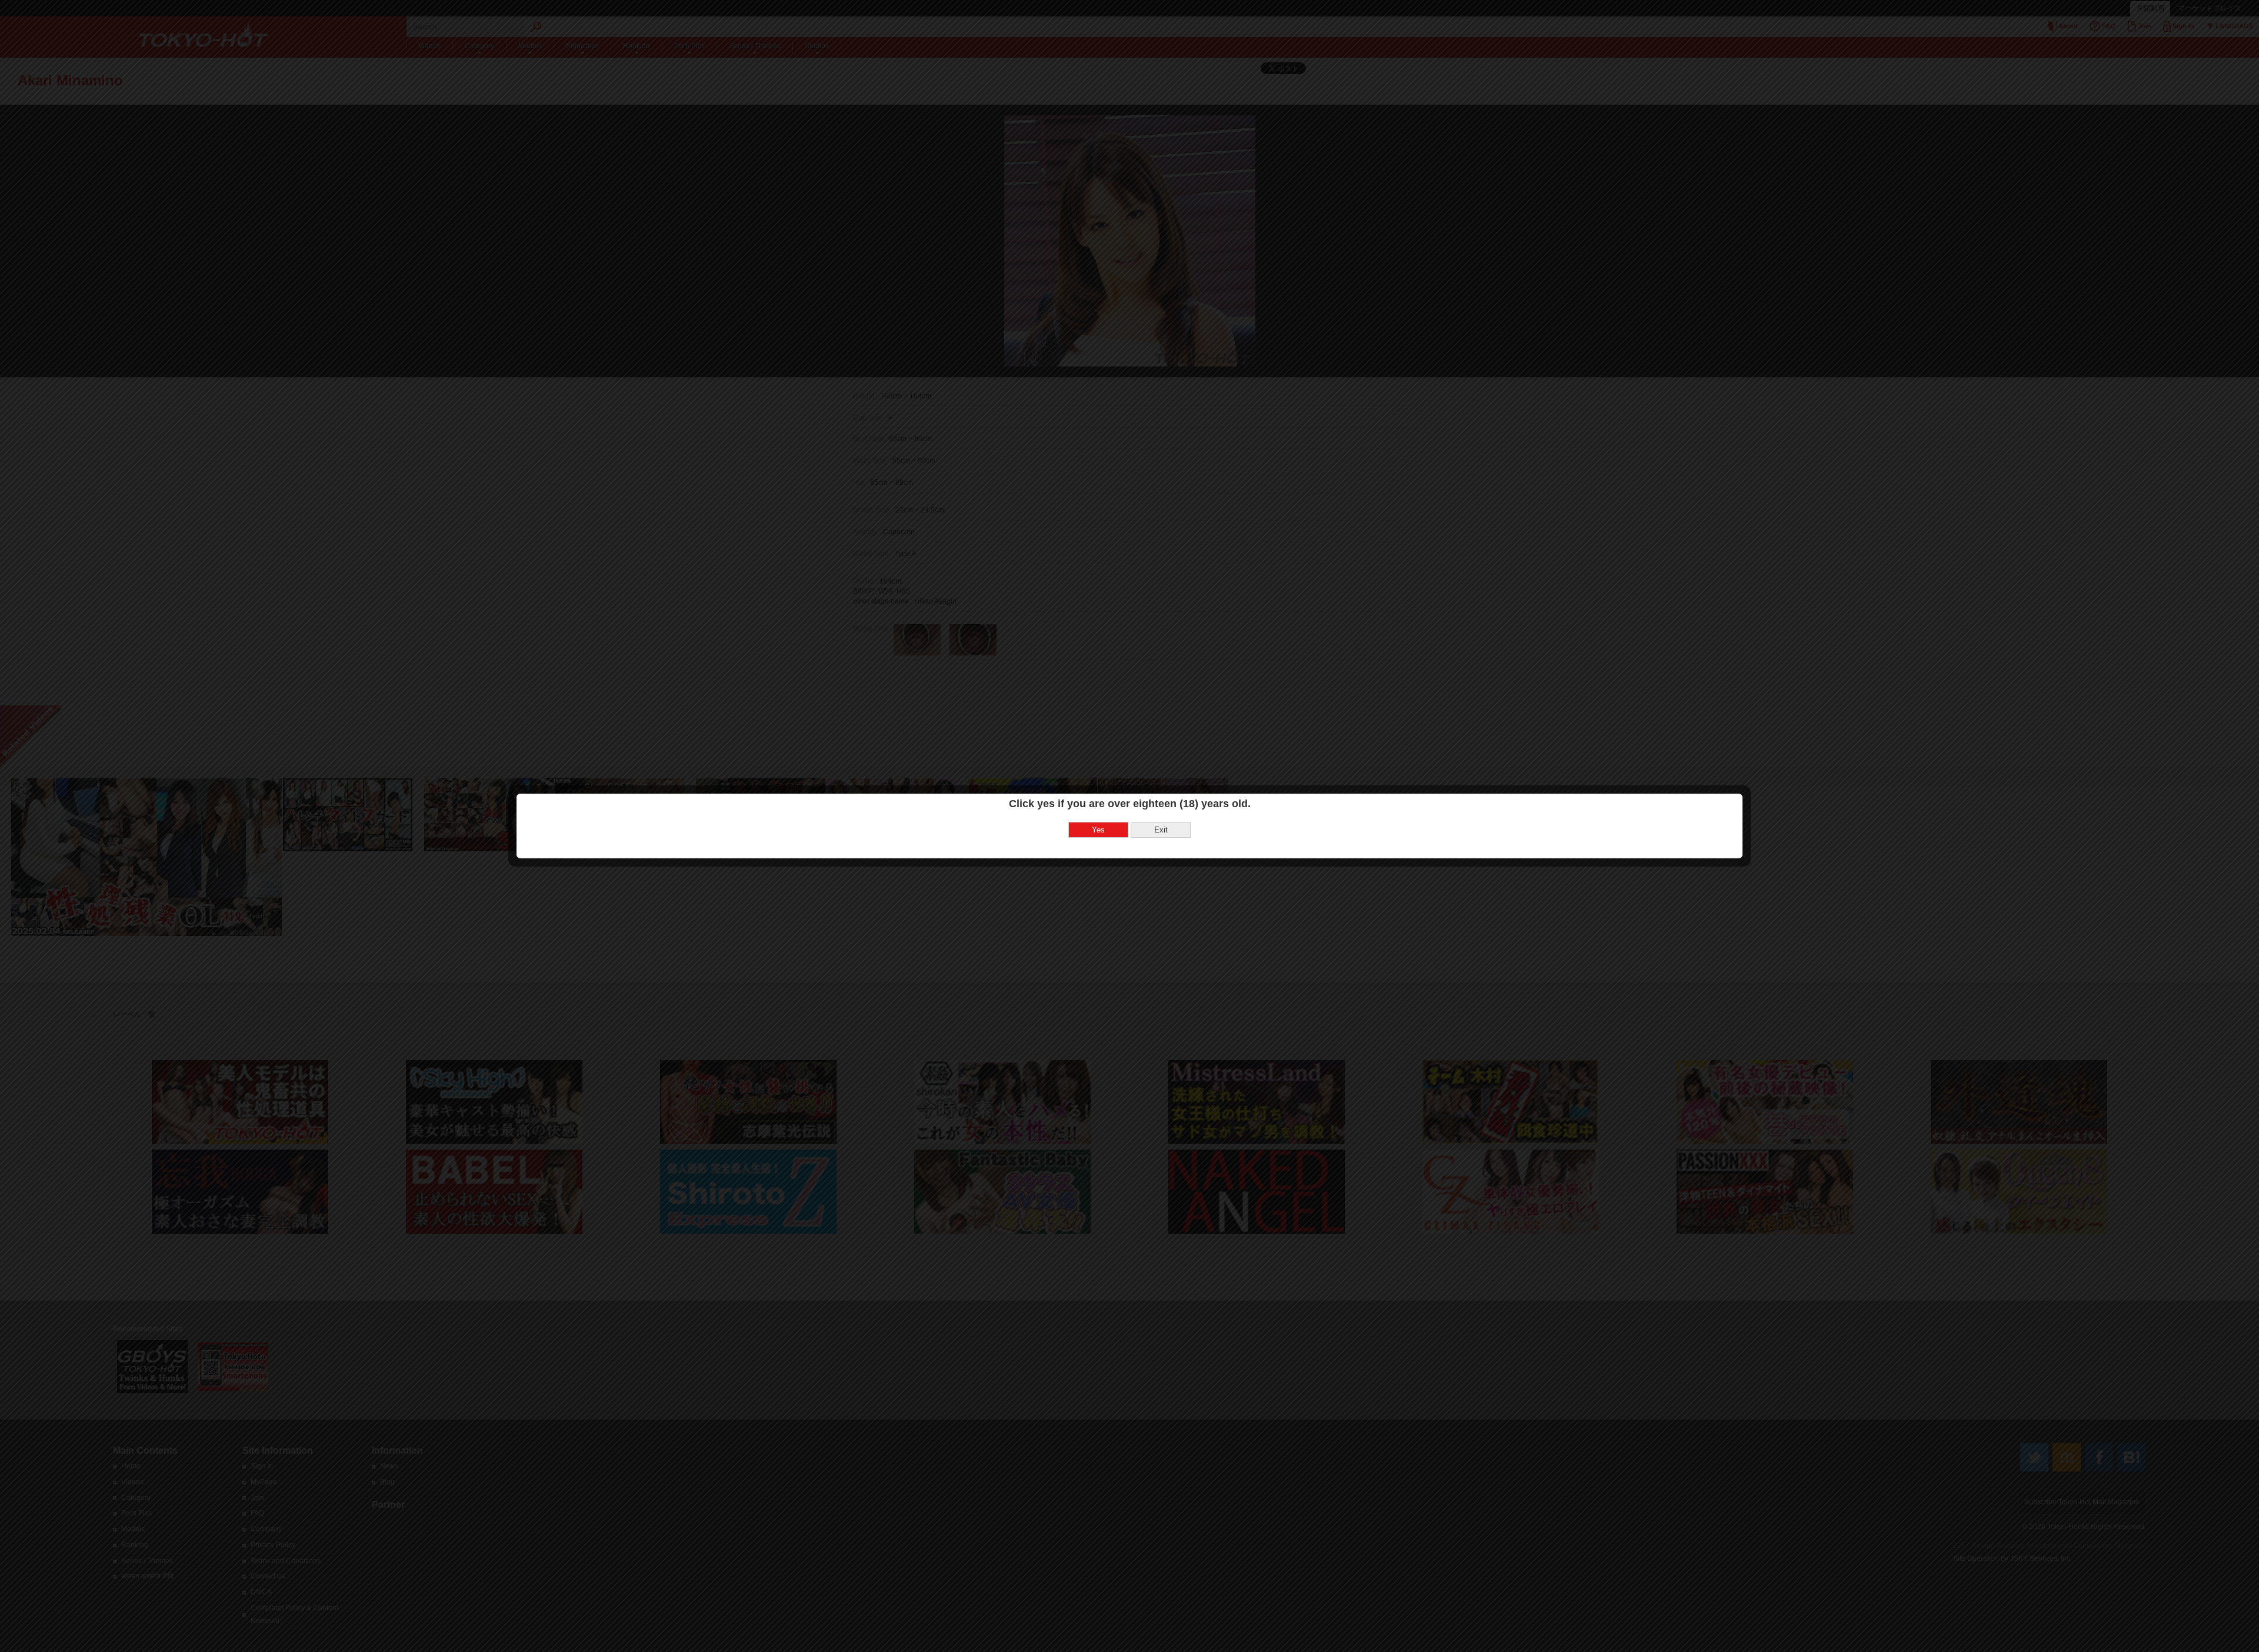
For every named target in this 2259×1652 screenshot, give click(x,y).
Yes (1098, 830)
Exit (1161, 830)
